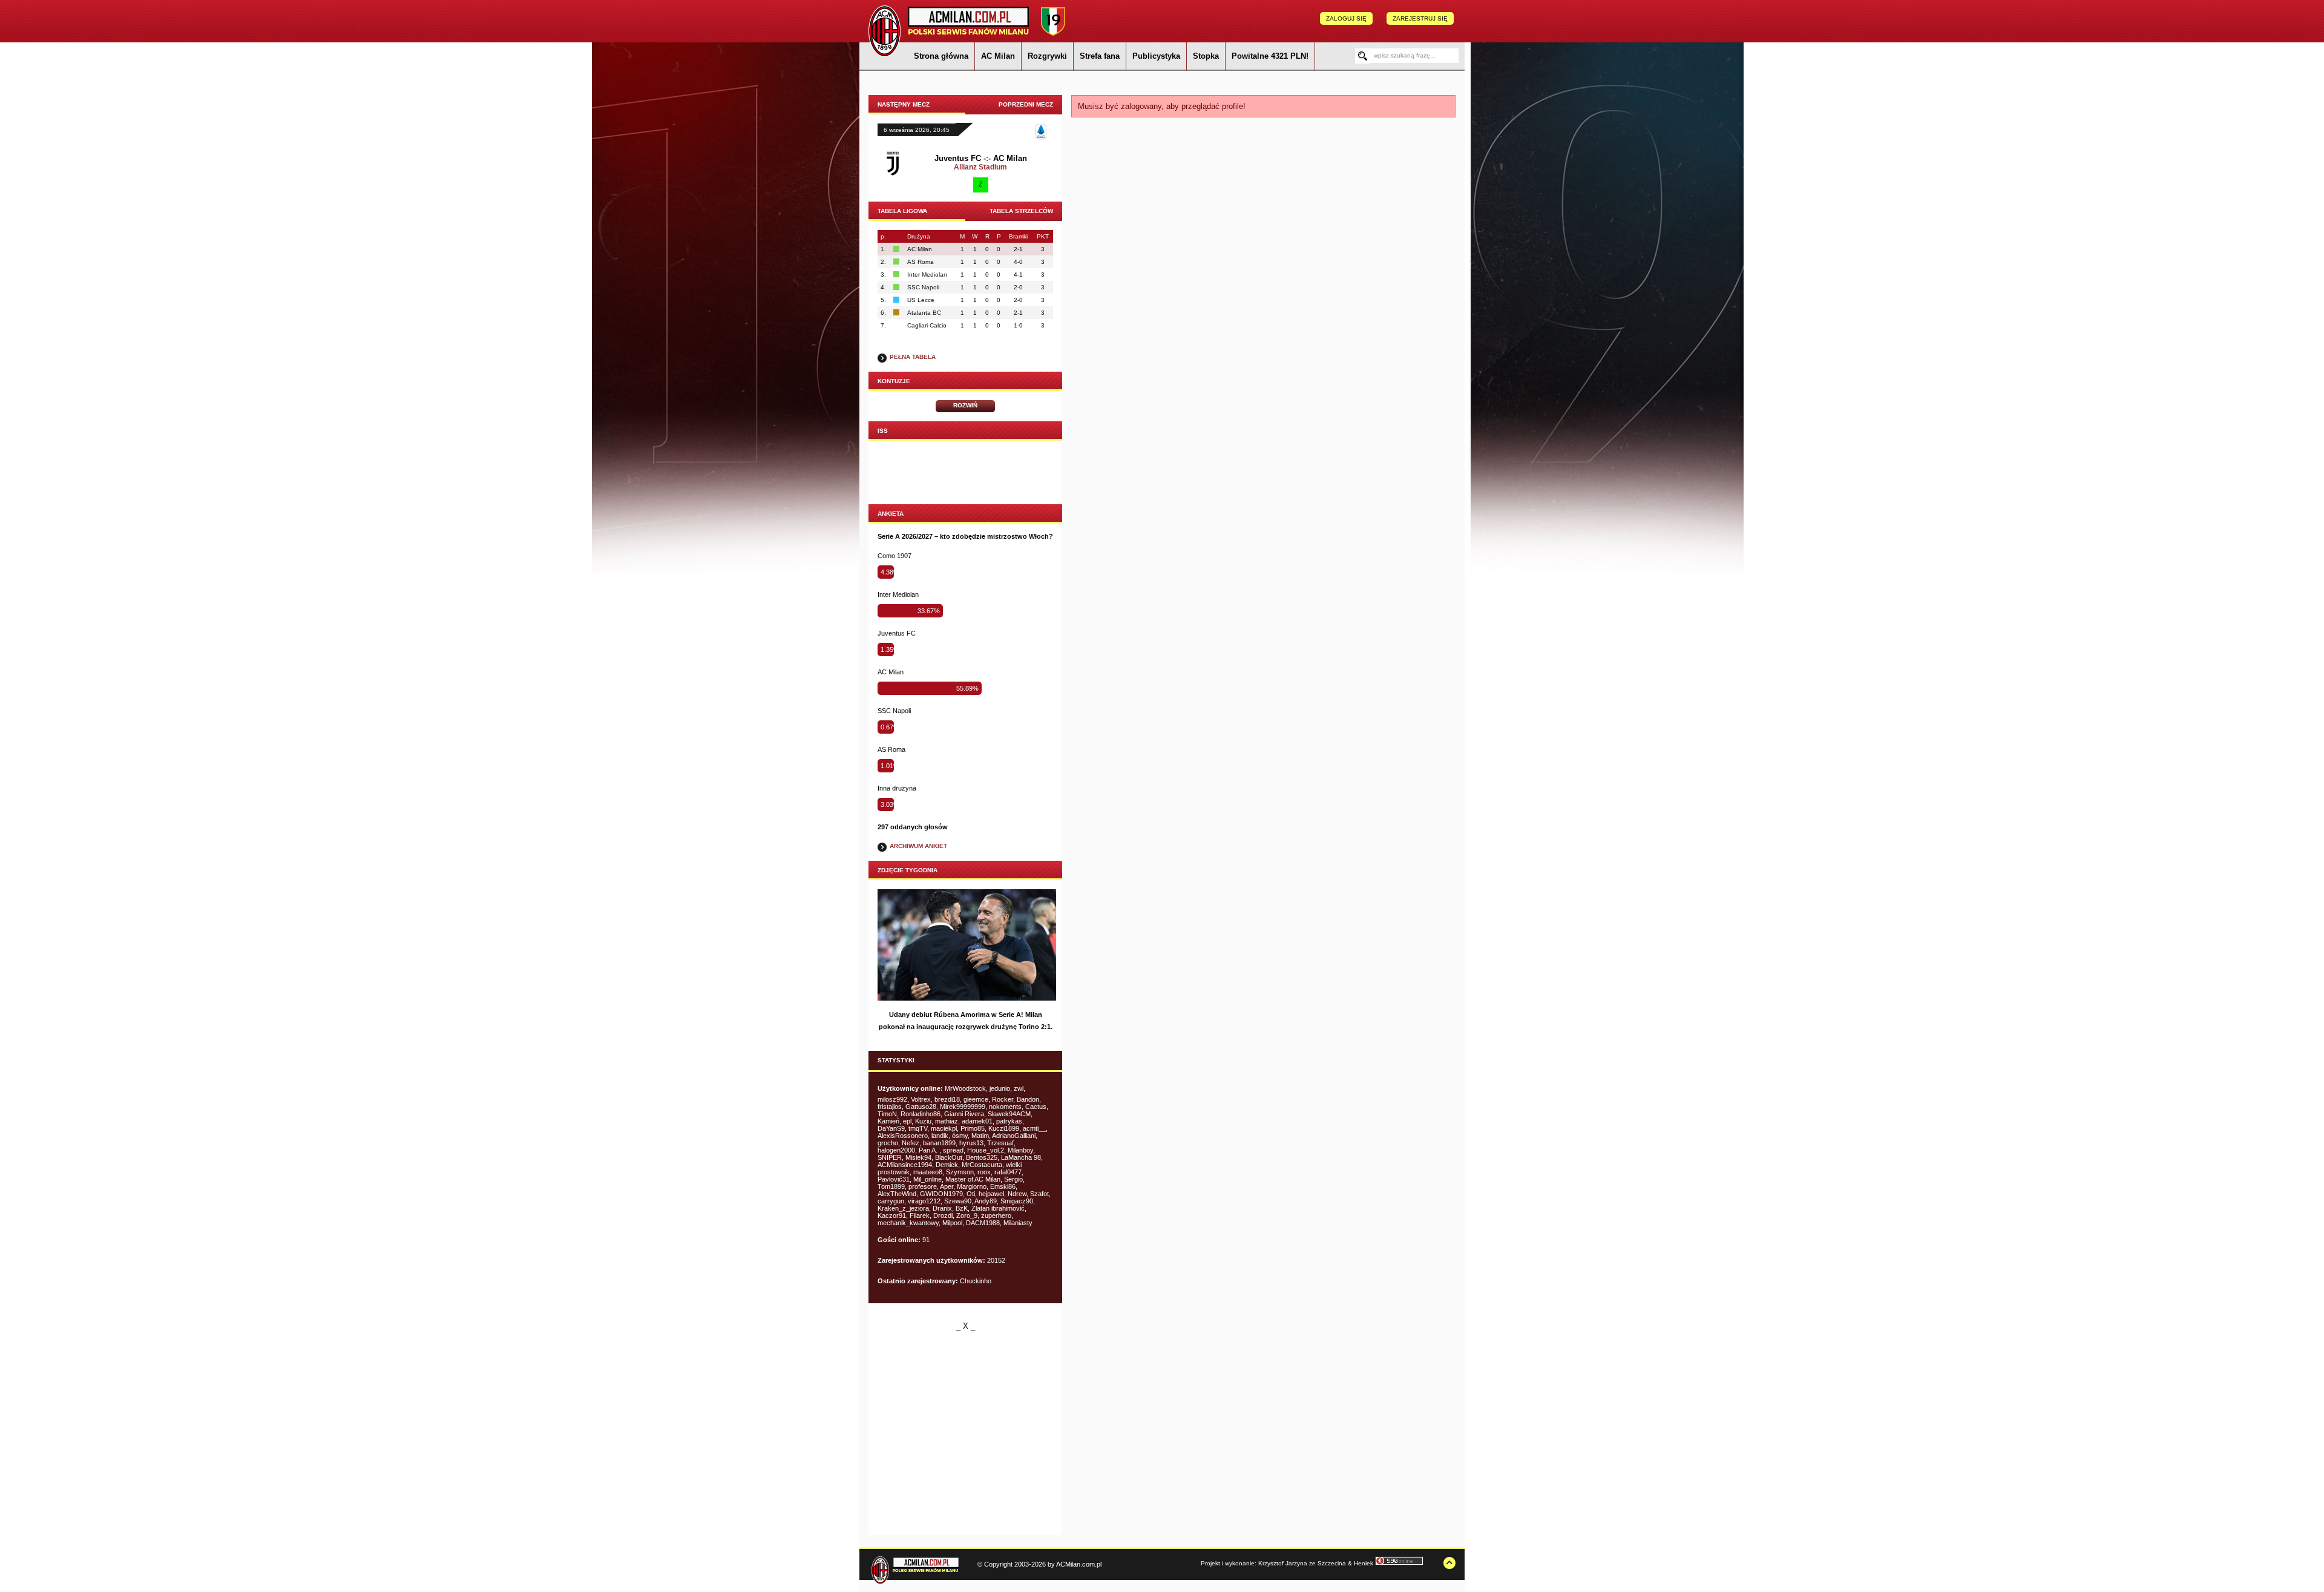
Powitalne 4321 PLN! (1270, 56)
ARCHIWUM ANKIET (918, 846)
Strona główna (941, 56)
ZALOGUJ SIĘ (1346, 18)
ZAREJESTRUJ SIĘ (1420, 18)
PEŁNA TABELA (913, 357)
